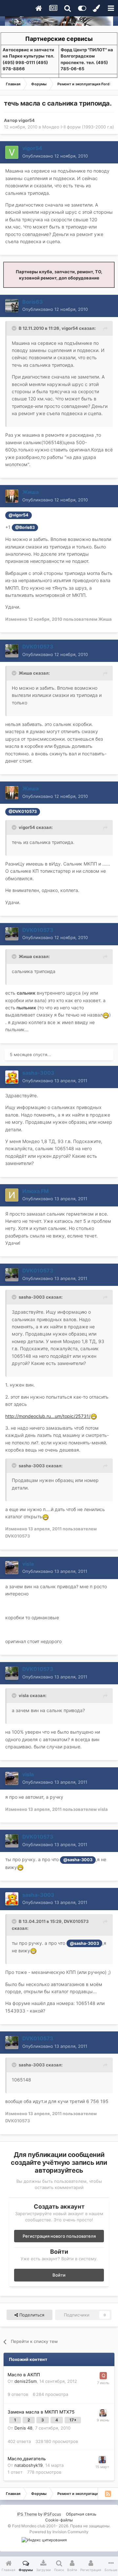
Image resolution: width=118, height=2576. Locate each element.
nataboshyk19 (29, 2465)
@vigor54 (19, 515)
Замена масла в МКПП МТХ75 (41, 2412)
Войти (59, 2275)
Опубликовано (55, 156)
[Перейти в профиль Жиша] (12, 496)
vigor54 (27, 120)
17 (72, 2420)
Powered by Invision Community (59, 2532)
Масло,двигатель (27, 2459)
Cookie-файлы (59, 2520)
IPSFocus (52, 2514)
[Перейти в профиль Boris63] (12, 306)
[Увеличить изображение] (106, 1015)
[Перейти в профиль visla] (12, 1568)
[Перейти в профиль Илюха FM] (12, 1195)
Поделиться (31, 2315)
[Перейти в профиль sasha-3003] (12, 1077)
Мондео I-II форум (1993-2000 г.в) (78, 127)
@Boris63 (25, 527)
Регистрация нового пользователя (59, 2236)
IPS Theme (27, 2514)
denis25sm (26, 2381)
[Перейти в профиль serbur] (103, 2413)
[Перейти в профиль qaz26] (103, 2376)
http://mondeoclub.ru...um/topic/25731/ (48, 1416)
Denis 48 (23, 2428)
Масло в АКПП (24, 2375)
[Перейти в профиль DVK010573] (12, 651)
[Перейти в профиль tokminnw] (102, 2460)
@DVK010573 (23, 811)
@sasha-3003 (78, 1860)
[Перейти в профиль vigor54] (12, 152)
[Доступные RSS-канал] (108, 2494)
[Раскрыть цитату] (15, 328)
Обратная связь (81, 2514)
